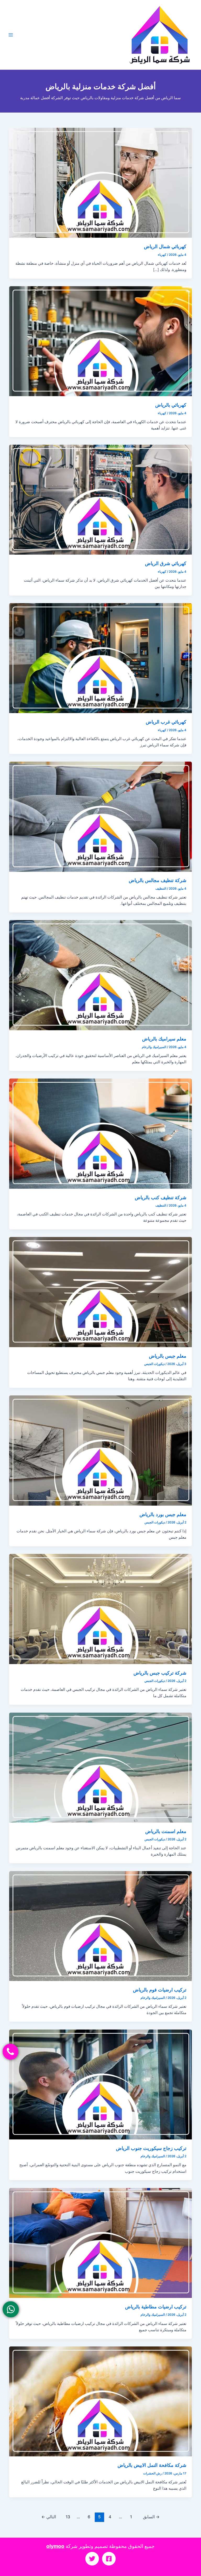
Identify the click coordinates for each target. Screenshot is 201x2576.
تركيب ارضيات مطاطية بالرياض (156, 2307)
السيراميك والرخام (154, 1047)
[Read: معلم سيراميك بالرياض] (101, 975)
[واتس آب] (11, 2309)
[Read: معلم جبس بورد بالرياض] (101, 1450)
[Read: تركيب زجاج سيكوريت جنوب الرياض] (101, 2084)
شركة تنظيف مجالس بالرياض (158, 880)
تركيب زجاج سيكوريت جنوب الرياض (151, 2148)
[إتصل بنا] (10, 2052)
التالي (49, 2517)
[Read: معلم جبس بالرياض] (101, 1292)
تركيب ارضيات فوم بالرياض (160, 1990)
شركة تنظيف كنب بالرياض (161, 1197)
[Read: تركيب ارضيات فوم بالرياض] (101, 1926)
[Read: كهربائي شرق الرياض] (101, 500)
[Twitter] (92, 2559)
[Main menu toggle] (11, 35)
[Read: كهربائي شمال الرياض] (101, 183)
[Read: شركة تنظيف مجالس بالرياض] (101, 816)
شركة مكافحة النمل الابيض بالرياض (152, 2465)
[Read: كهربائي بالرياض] (101, 341)
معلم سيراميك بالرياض (164, 1039)
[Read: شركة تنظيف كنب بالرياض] (101, 1133)
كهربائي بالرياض (171, 405)
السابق (151, 2517)
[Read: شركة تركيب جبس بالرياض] (101, 1609)
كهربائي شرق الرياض (166, 563)
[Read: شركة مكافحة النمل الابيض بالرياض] (101, 2401)
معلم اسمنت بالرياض (166, 1831)
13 (68, 2517)
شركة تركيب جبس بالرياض (160, 1673)
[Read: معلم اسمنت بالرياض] (101, 1767)
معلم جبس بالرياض (168, 1356)
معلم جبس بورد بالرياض (163, 1514)
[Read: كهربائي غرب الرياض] (101, 658)
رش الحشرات (152, 2473)
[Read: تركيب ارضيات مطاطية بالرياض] (101, 2243)
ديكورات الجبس (154, 1364)
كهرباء (162, 255)
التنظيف (161, 889)
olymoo (55, 2546)
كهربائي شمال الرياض (165, 246)
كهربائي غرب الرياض (166, 722)
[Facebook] (109, 2559)
